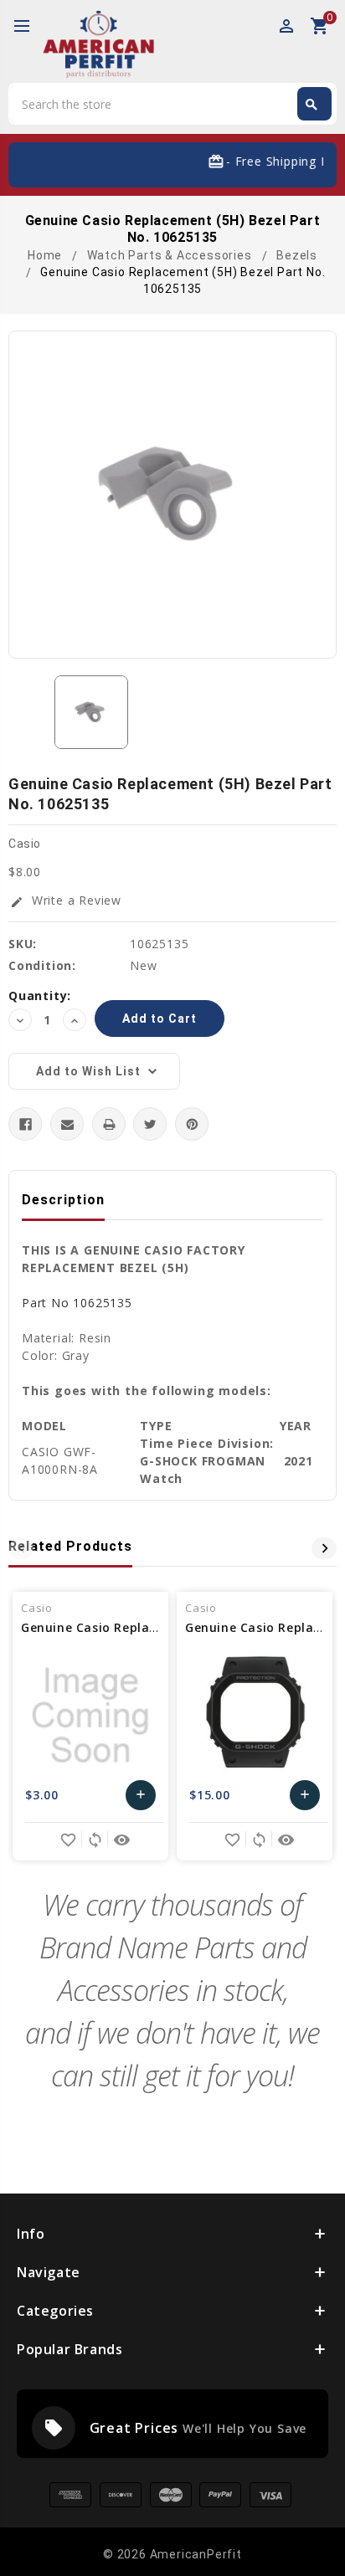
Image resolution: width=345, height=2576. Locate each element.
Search (312, 105)
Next (324, 1548)
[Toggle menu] (29, 27)
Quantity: (40, 996)
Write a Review (66, 900)
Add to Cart (141, 1799)
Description (63, 1200)
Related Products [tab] (70, 1546)
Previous (21, 1548)
